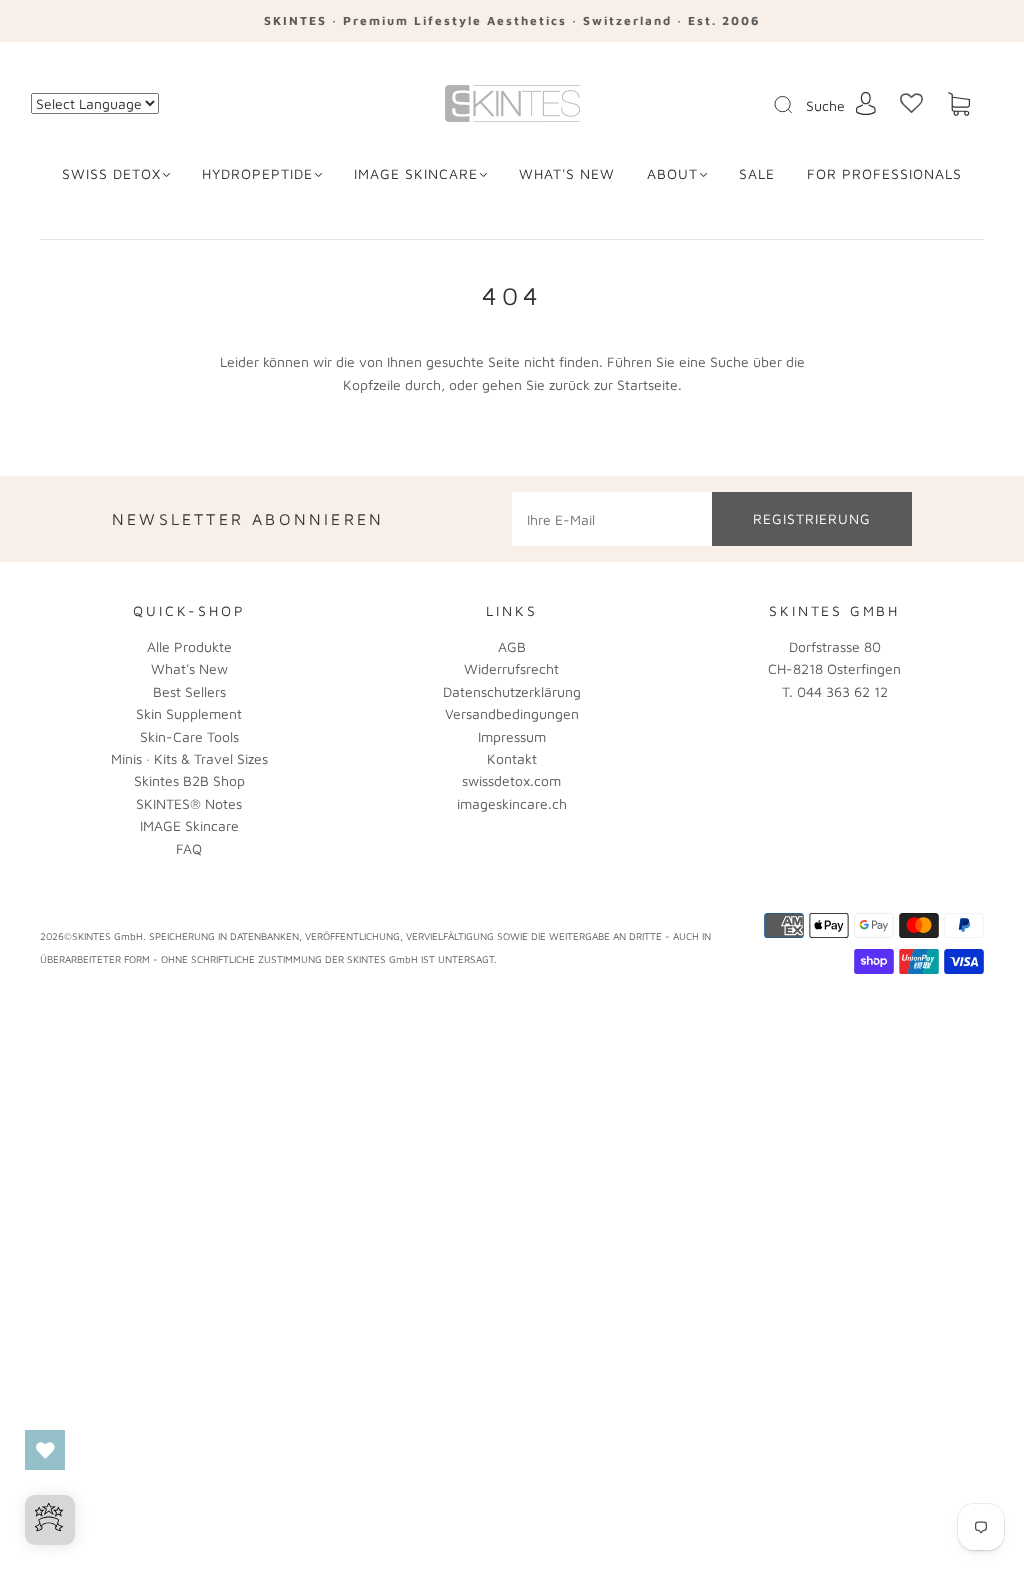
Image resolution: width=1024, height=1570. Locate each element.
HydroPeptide (257, 173)
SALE (757, 173)
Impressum (512, 736)
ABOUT (672, 173)
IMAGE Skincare (416, 173)
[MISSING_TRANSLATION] (777, 106)
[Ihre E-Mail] (612, 519)
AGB (512, 646)
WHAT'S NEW (567, 173)
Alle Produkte (189, 646)
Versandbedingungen (512, 713)
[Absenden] (796, 105)
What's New (189, 668)
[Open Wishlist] (45, 1450)
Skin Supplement (189, 713)
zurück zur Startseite (613, 384)
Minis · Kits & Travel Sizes (189, 758)
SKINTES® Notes (189, 803)
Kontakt (512, 758)
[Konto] (866, 103)
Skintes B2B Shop (189, 780)
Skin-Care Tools (189, 736)
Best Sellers (189, 691)
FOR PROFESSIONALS (884, 173)
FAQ (189, 848)
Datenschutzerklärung (512, 691)
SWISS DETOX (111, 173)
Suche (825, 105)
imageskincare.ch (512, 803)
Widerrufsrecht (511, 668)
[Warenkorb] (959, 104)
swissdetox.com (511, 780)
